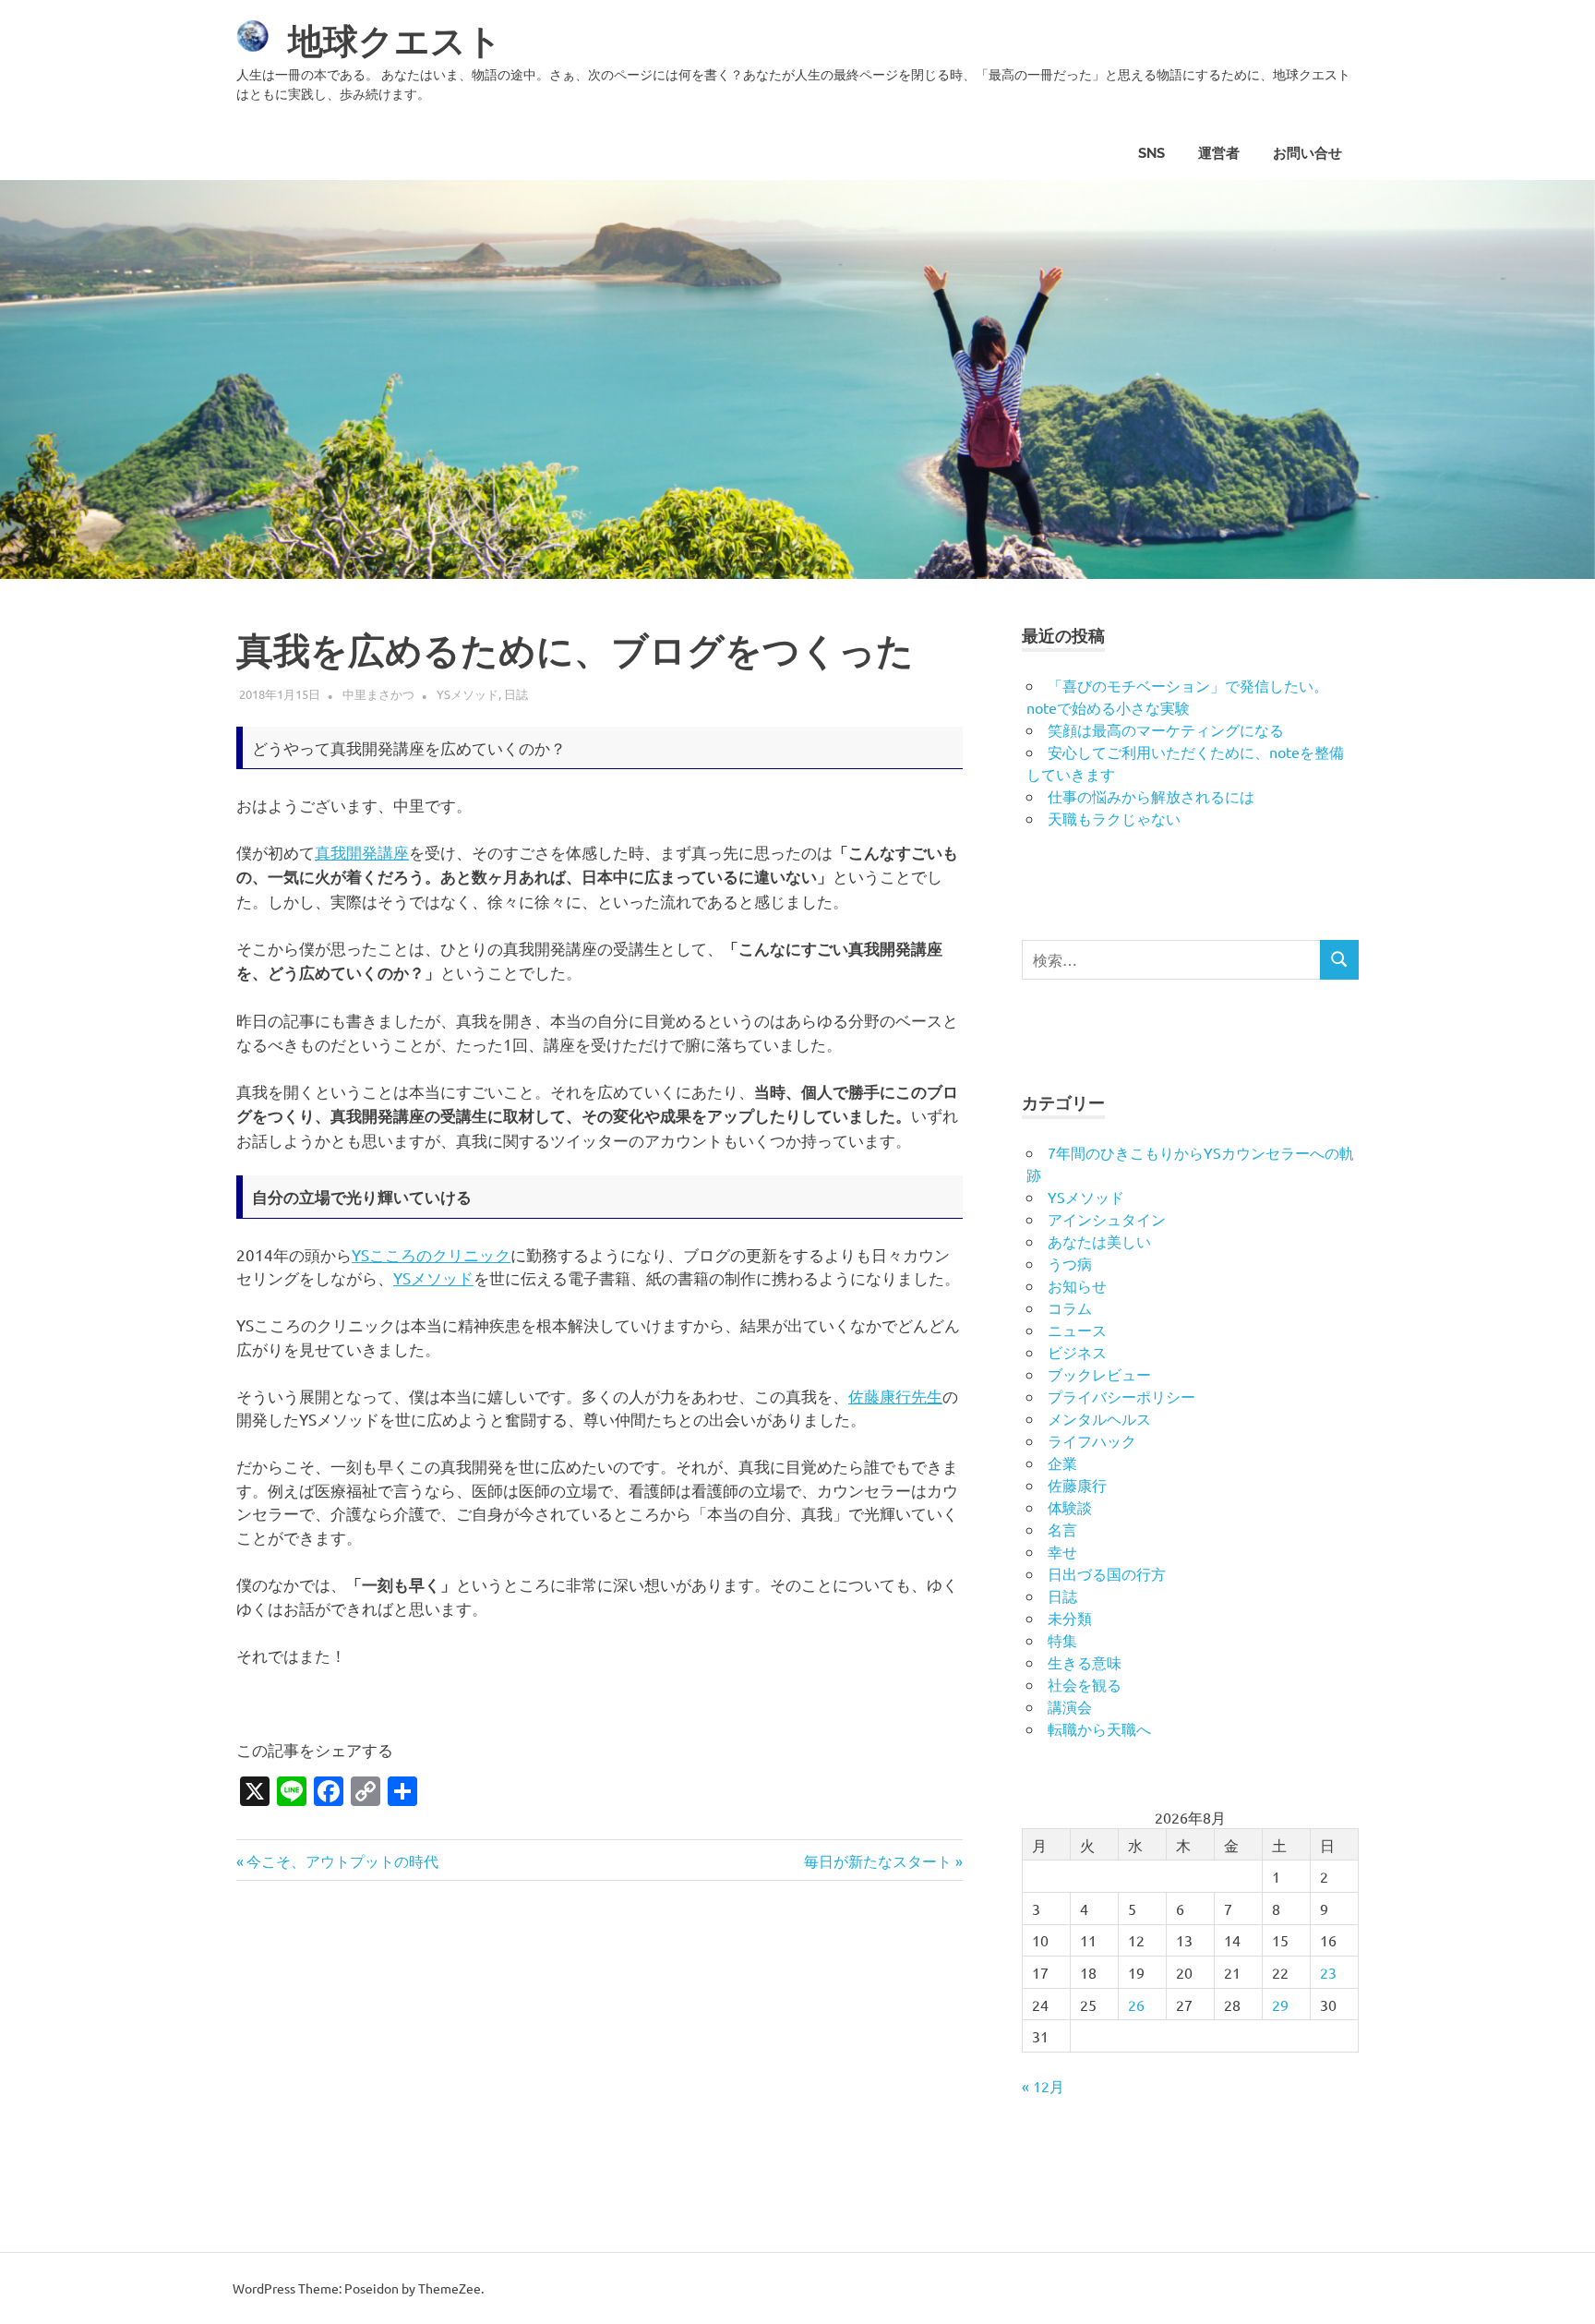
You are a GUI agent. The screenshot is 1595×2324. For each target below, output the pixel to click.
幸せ (1062, 1551)
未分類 (1070, 1618)
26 (1136, 2005)
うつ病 (1070, 1263)
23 (1328, 1972)
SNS (1151, 153)
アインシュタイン (1107, 1219)
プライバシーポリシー (1121, 1396)
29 (1280, 2005)
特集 (1062, 1640)
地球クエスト (395, 41)
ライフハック (1092, 1440)
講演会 (1070, 1706)
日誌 (516, 694)
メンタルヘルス (1099, 1418)
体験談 (1070, 1507)
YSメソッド (468, 694)
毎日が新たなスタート (878, 1860)
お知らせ (1077, 1285)
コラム (1070, 1307)
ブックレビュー (1099, 1374)
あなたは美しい (1099, 1241)
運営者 (1219, 153)
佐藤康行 (1077, 1485)
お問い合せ (1307, 153)
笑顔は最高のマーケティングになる (1166, 729)
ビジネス (1077, 1352)
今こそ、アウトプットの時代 (342, 1860)
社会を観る (1085, 1684)
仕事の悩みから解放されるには (1151, 796)
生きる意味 (1085, 1662)
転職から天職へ (1099, 1728)
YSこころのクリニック (431, 1254)
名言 (1062, 1529)
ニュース (1077, 1330)
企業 (1062, 1463)
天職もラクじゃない (1114, 818)
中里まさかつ (378, 694)
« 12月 (1043, 2086)
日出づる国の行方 (1107, 1573)
